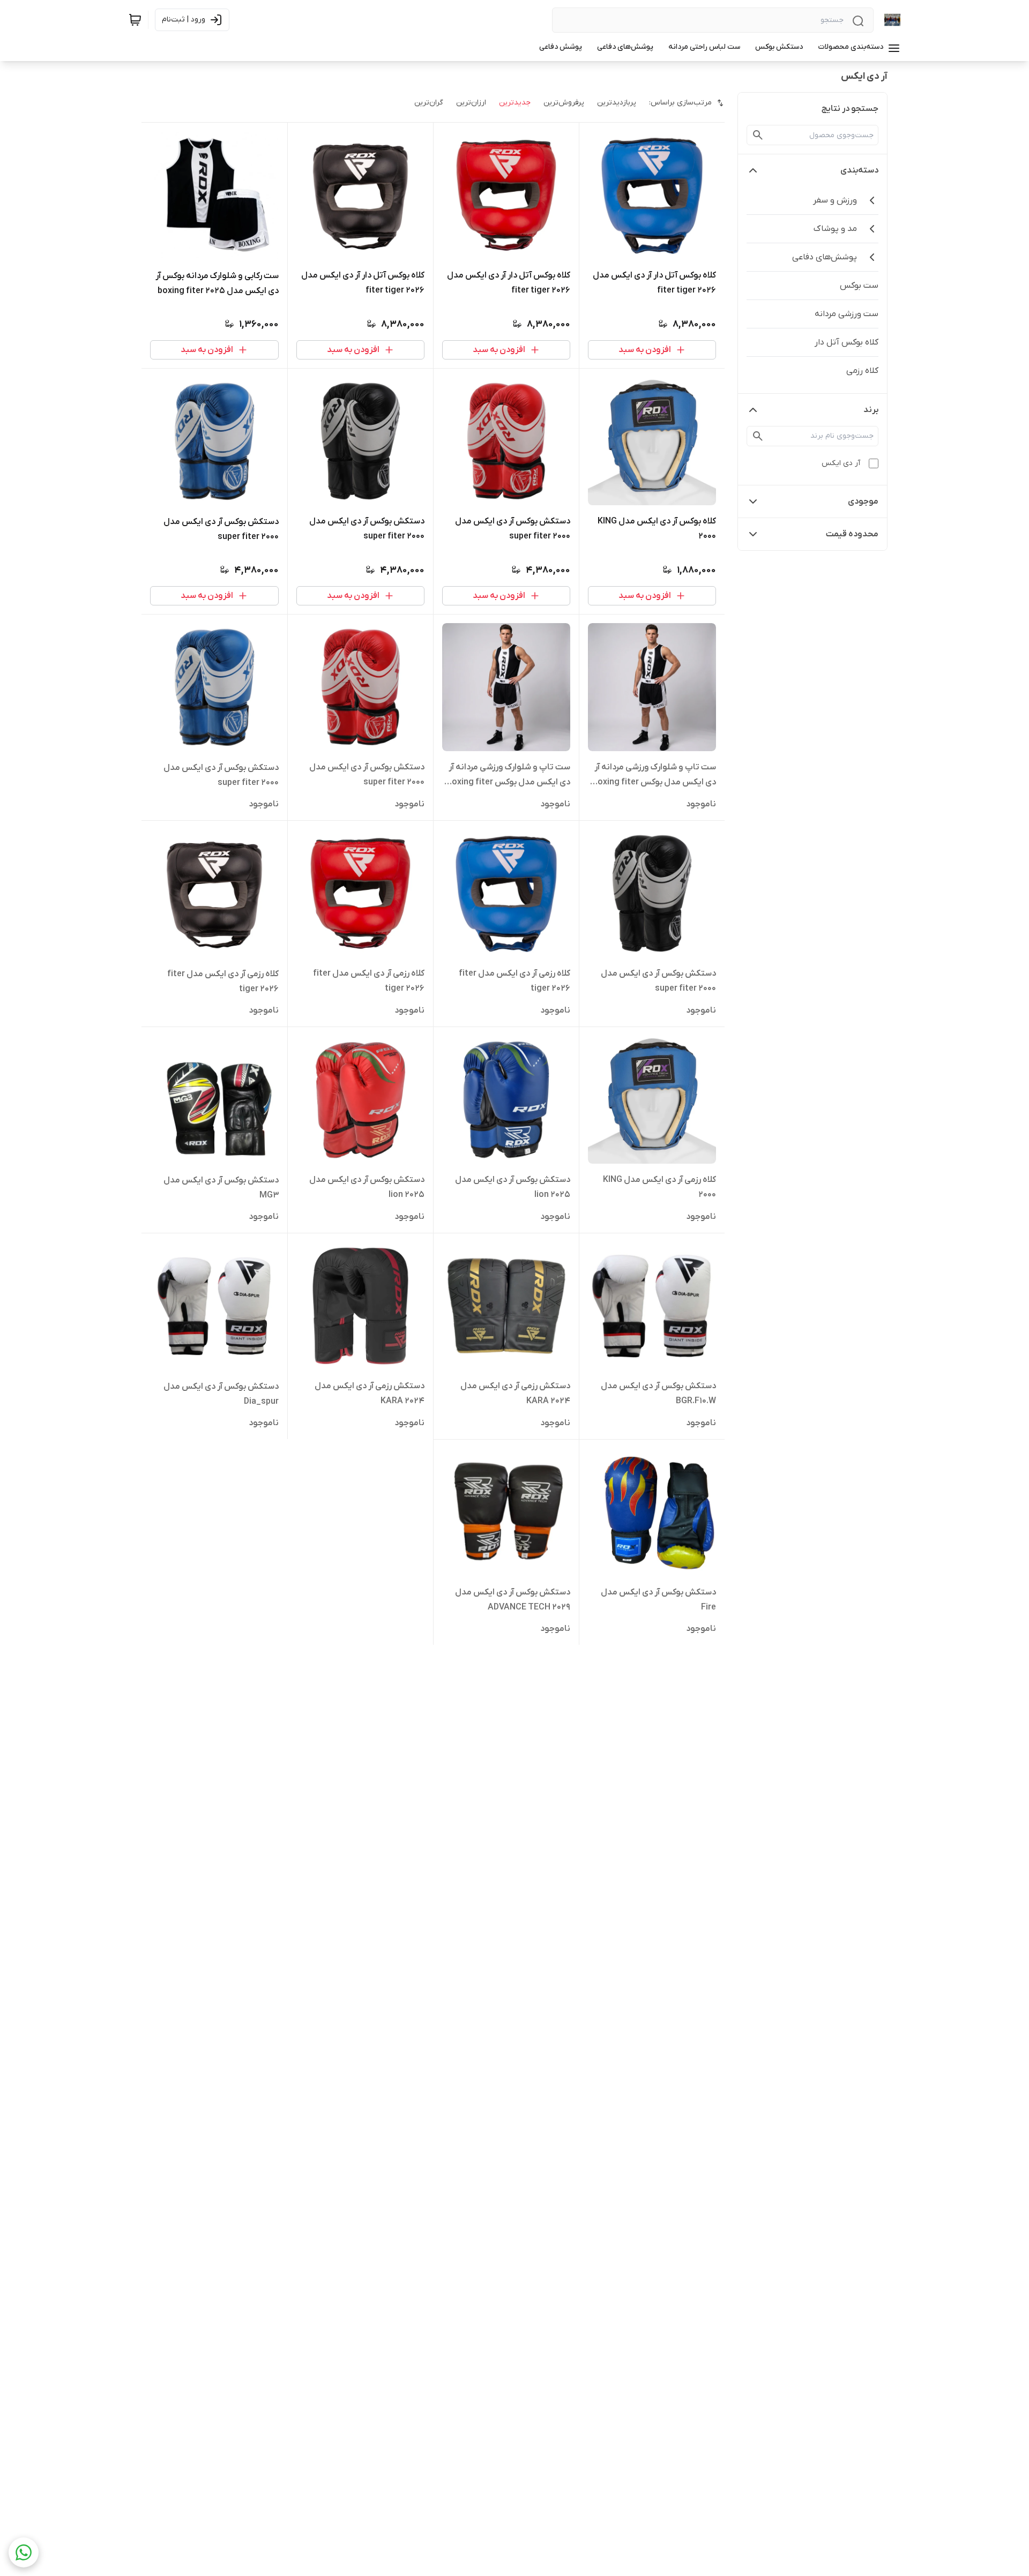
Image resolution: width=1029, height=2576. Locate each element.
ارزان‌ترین (471, 103)
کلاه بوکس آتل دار (847, 342)
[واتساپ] (24, 2552)
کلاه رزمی (862, 371)
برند (871, 410)
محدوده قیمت (852, 534)
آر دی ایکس (841, 463)
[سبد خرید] (135, 20)
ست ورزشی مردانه (847, 314)
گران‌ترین (429, 103)
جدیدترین (515, 103)
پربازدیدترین (617, 103)
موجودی (863, 501)
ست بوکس (859, 286)
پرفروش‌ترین (564, 103)
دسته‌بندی (859, 170)
